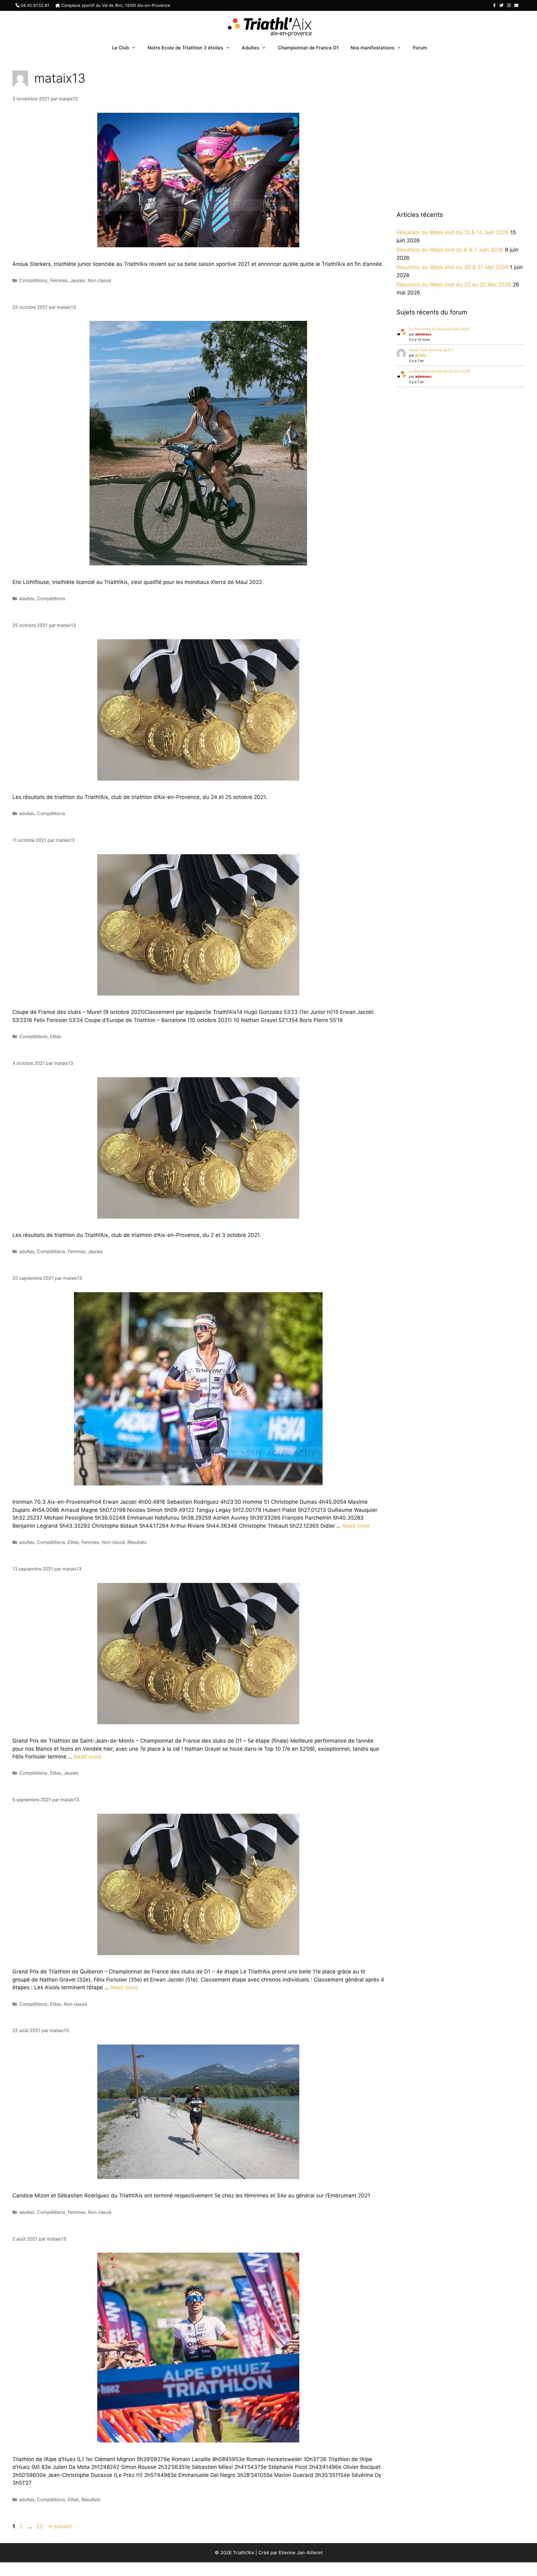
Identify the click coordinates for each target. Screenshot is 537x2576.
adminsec (423, 334)
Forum (420, 48)
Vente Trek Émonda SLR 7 (431, 350)
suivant (60, 2526)
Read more (356, 1526)
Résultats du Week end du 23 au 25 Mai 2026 (454, 285)
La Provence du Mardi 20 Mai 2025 (440, 371)
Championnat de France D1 (308, 48)
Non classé (99, 280)
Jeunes (78, 280)
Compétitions (33, 280)
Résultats (137, 1542)
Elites (56, 1036)
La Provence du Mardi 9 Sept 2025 (439, 329)
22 (40, 2526)
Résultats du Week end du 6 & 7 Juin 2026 (450, 250)
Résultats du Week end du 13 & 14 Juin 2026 (453, 232)
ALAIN (420, 355)
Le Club (121, 48)
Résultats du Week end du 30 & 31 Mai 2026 (452, 267)
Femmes (59, 280)
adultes (27, 598)
